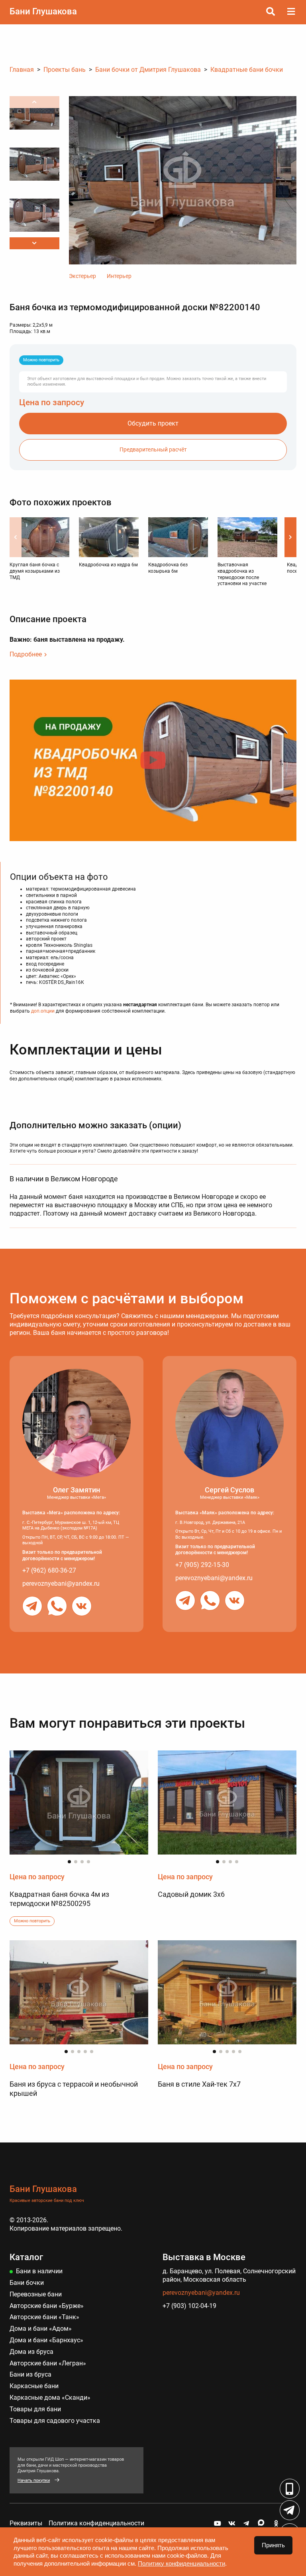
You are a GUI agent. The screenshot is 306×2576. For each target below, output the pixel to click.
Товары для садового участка (55, 2421)
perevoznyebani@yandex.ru (61, 1584)
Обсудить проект (153, 423)
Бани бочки (27, 2283)
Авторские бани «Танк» (44, 2317)
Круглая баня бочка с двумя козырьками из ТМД (35, 571)
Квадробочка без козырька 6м (168, 568)
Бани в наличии (39, 2271)
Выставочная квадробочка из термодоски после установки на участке (242, 574)
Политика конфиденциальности (96, 2523)
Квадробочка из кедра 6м (108, 565)
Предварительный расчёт (153, 450)
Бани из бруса (30, 2374)
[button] (34, 243)
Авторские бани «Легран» (48, 2363)
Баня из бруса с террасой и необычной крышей (74, 2089)
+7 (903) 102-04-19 (189, 2306)
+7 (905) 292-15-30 (202, 1565)
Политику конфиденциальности (181, 2563)
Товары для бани (35, 2409)
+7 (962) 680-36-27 (49, 1570)
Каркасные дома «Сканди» (50, 2398)
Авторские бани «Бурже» (47, 2306)
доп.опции (43, 1011)
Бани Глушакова (43, 11)
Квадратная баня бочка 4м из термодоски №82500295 (59, 1899)
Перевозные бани (36, 2294)
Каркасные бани (34, 2386)
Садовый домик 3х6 (191, 1894)
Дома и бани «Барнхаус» (46, 2340)
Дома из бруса (31, 2352)
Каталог (26, 2257)
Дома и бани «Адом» (41, 2329)
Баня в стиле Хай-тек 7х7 (199, 2084)
